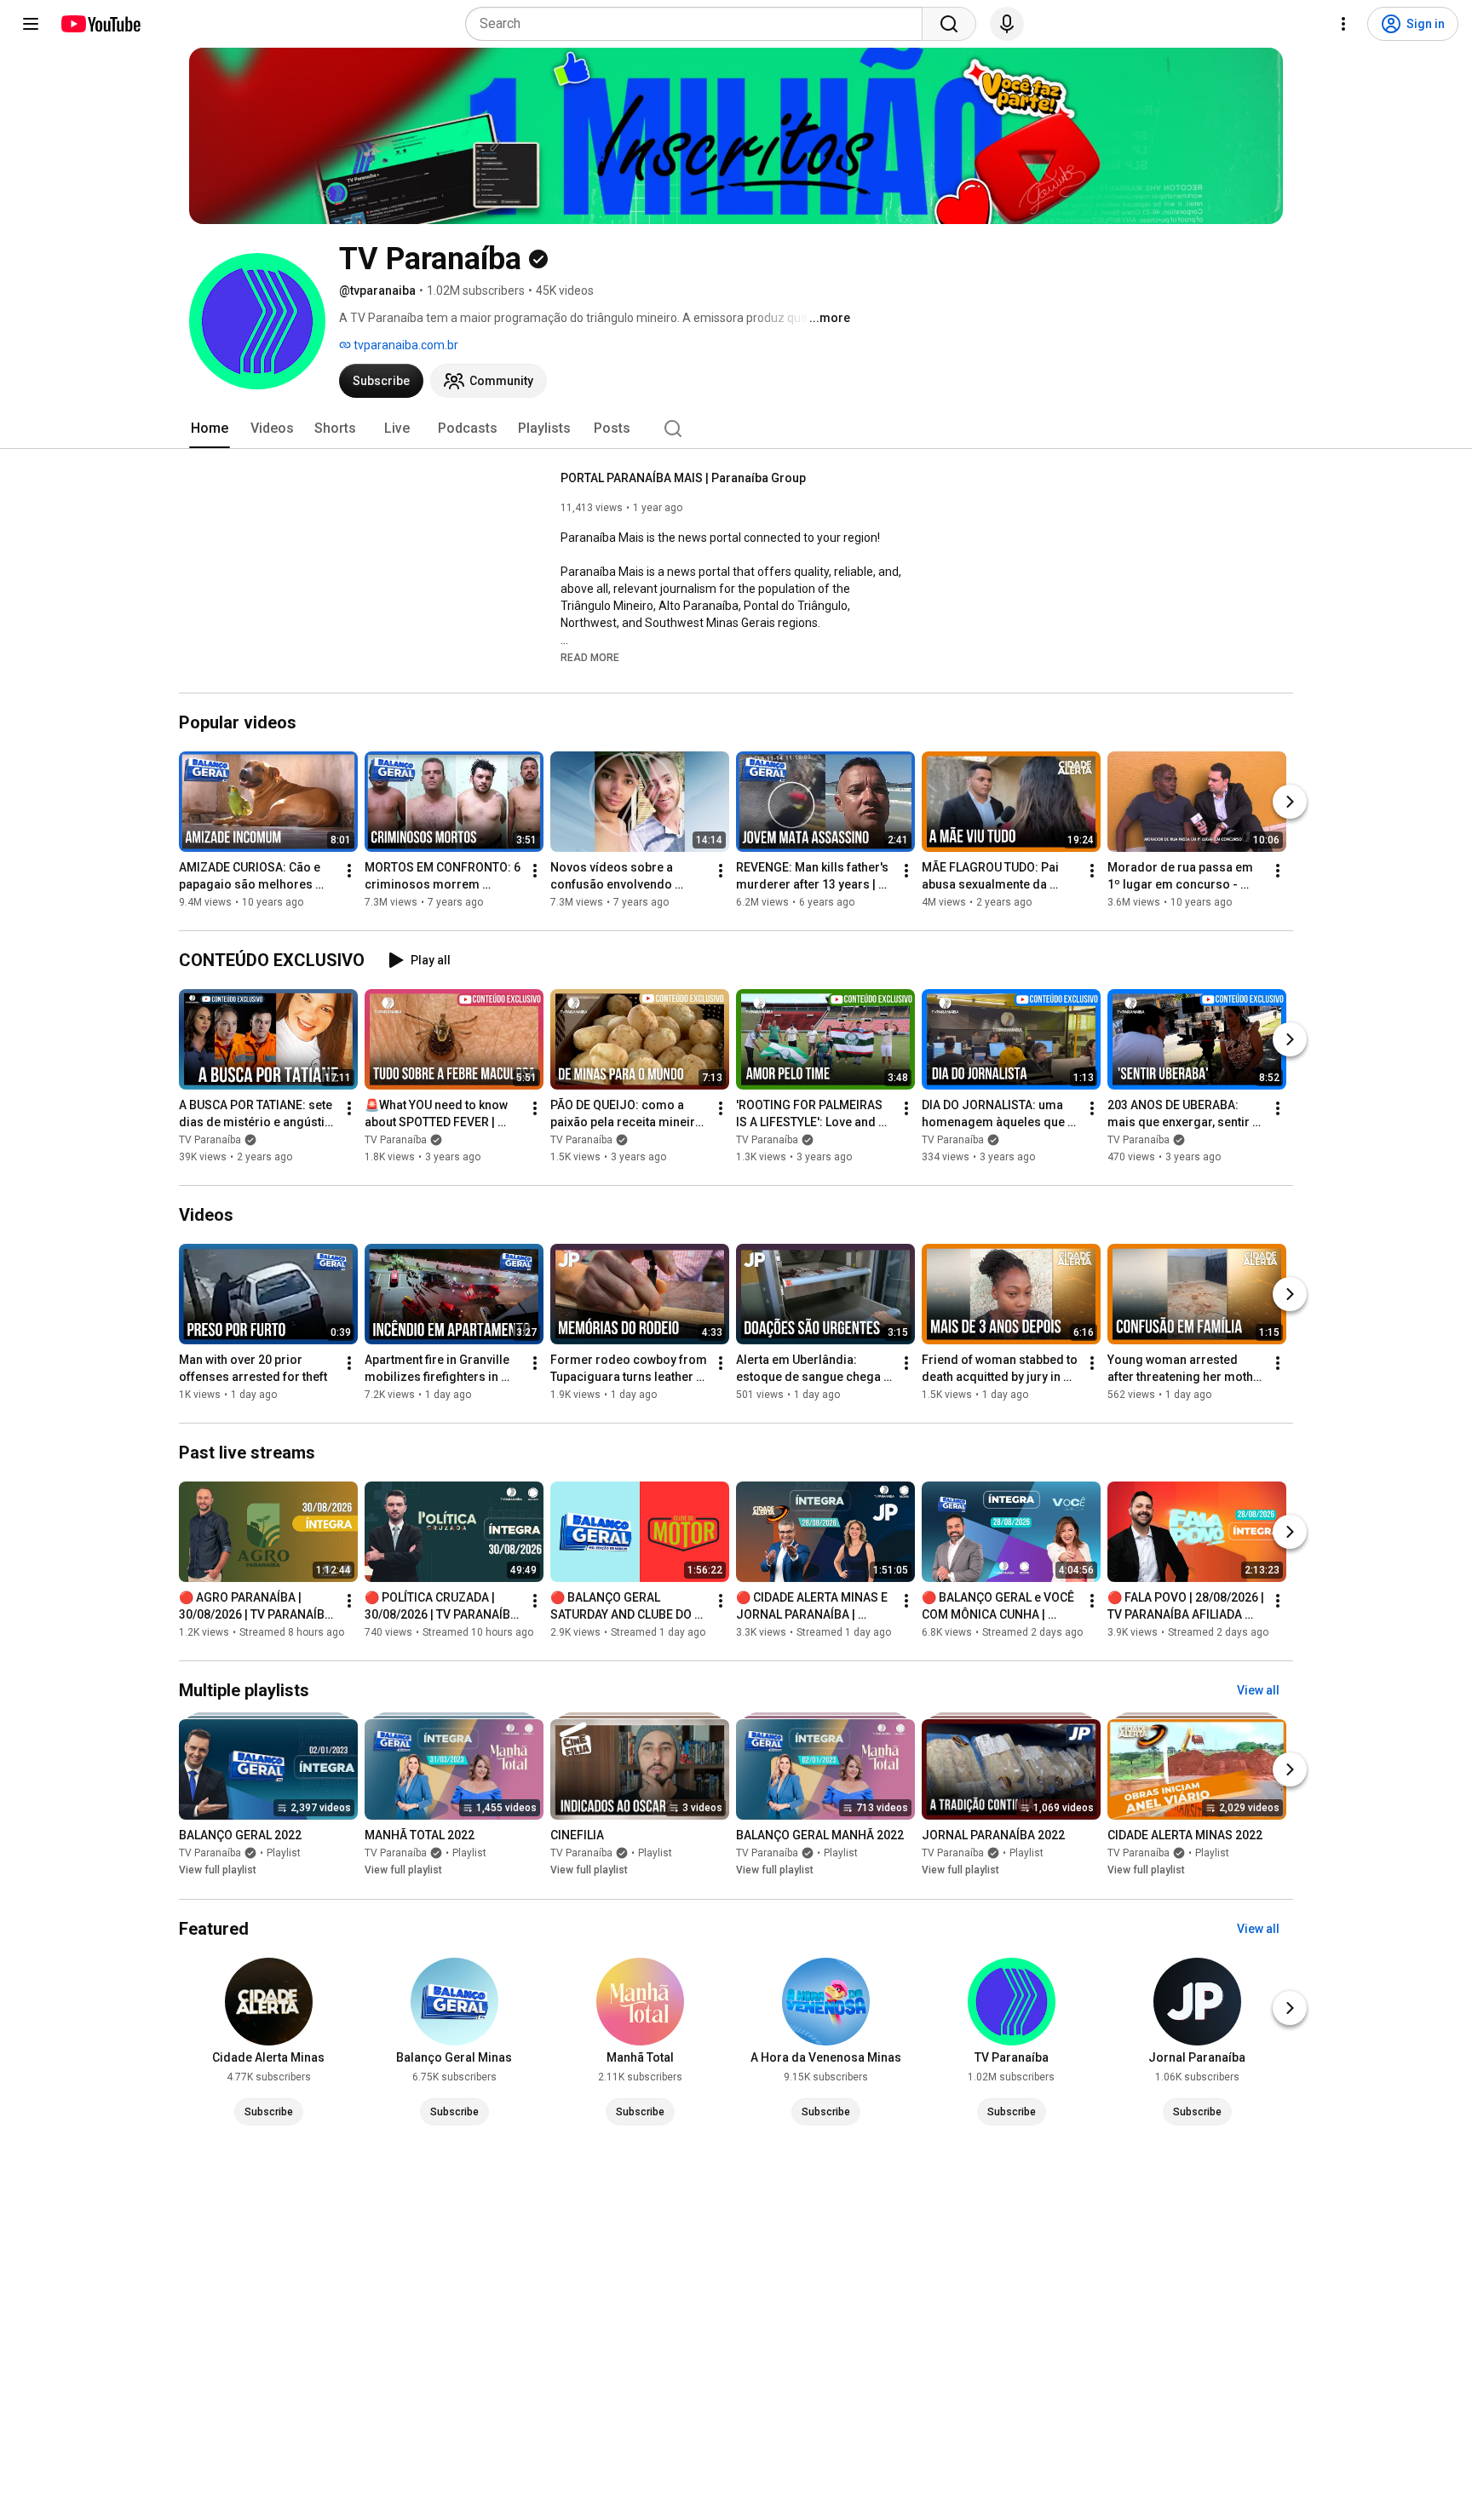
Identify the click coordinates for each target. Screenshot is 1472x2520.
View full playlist (218, 1871)
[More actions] (349, 871)
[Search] (949, 24)
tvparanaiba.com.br (405, 345)
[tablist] (736, 429)
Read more (590, 658)
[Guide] (31, 24)
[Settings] (1343, 24)
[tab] (210, 429)
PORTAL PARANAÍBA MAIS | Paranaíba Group (683, 478)
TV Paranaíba (210, 1140)
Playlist (284, 1854)
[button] (590, 657)
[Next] (1290, 802)
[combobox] (699, 24)
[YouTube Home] (100, 24)
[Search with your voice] (1007, 24)
